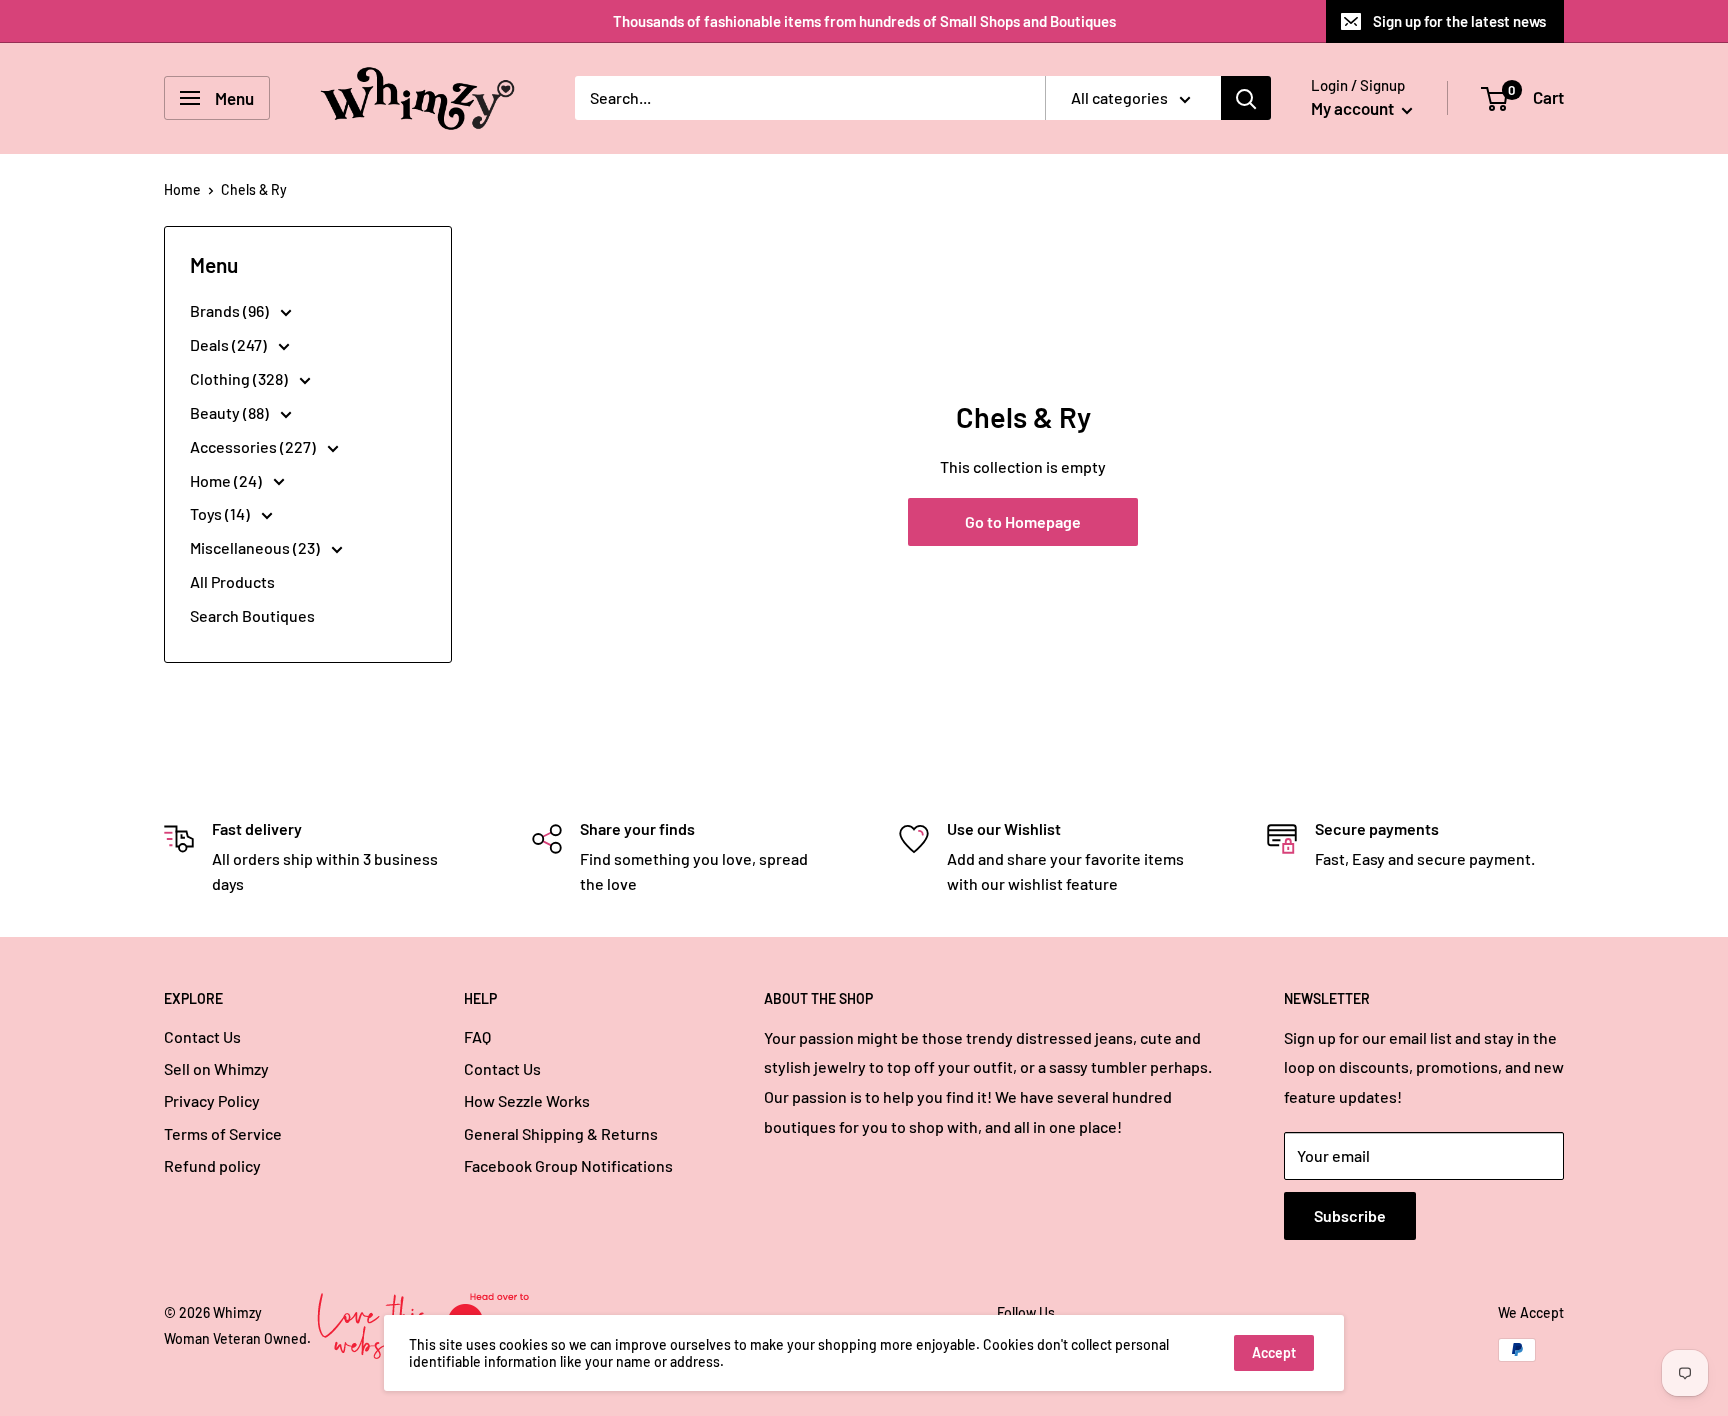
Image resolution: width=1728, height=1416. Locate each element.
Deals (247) (230, 344)
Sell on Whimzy (216, 1068)
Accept (1274, 1352)
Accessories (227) (254, 446)
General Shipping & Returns (561, 1133)
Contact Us (202, 1036)
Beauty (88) (231, 412)
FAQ (477, 1036)
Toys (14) (221, 513)
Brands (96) (231, 310)
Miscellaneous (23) (256, 547)
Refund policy (212, 1165)
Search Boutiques (252, 615)
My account (1354, 108)
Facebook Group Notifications (568, 1165)
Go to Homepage (1023, 521)
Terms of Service (223, 1133)
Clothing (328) (240, 378)
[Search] (1246, 98)
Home (182, 189)
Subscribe (1350, 1215)
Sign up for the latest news (1459, 21)
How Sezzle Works (527, 1100)
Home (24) (227, 480)
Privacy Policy (212, 1100)
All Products (232, 581)
